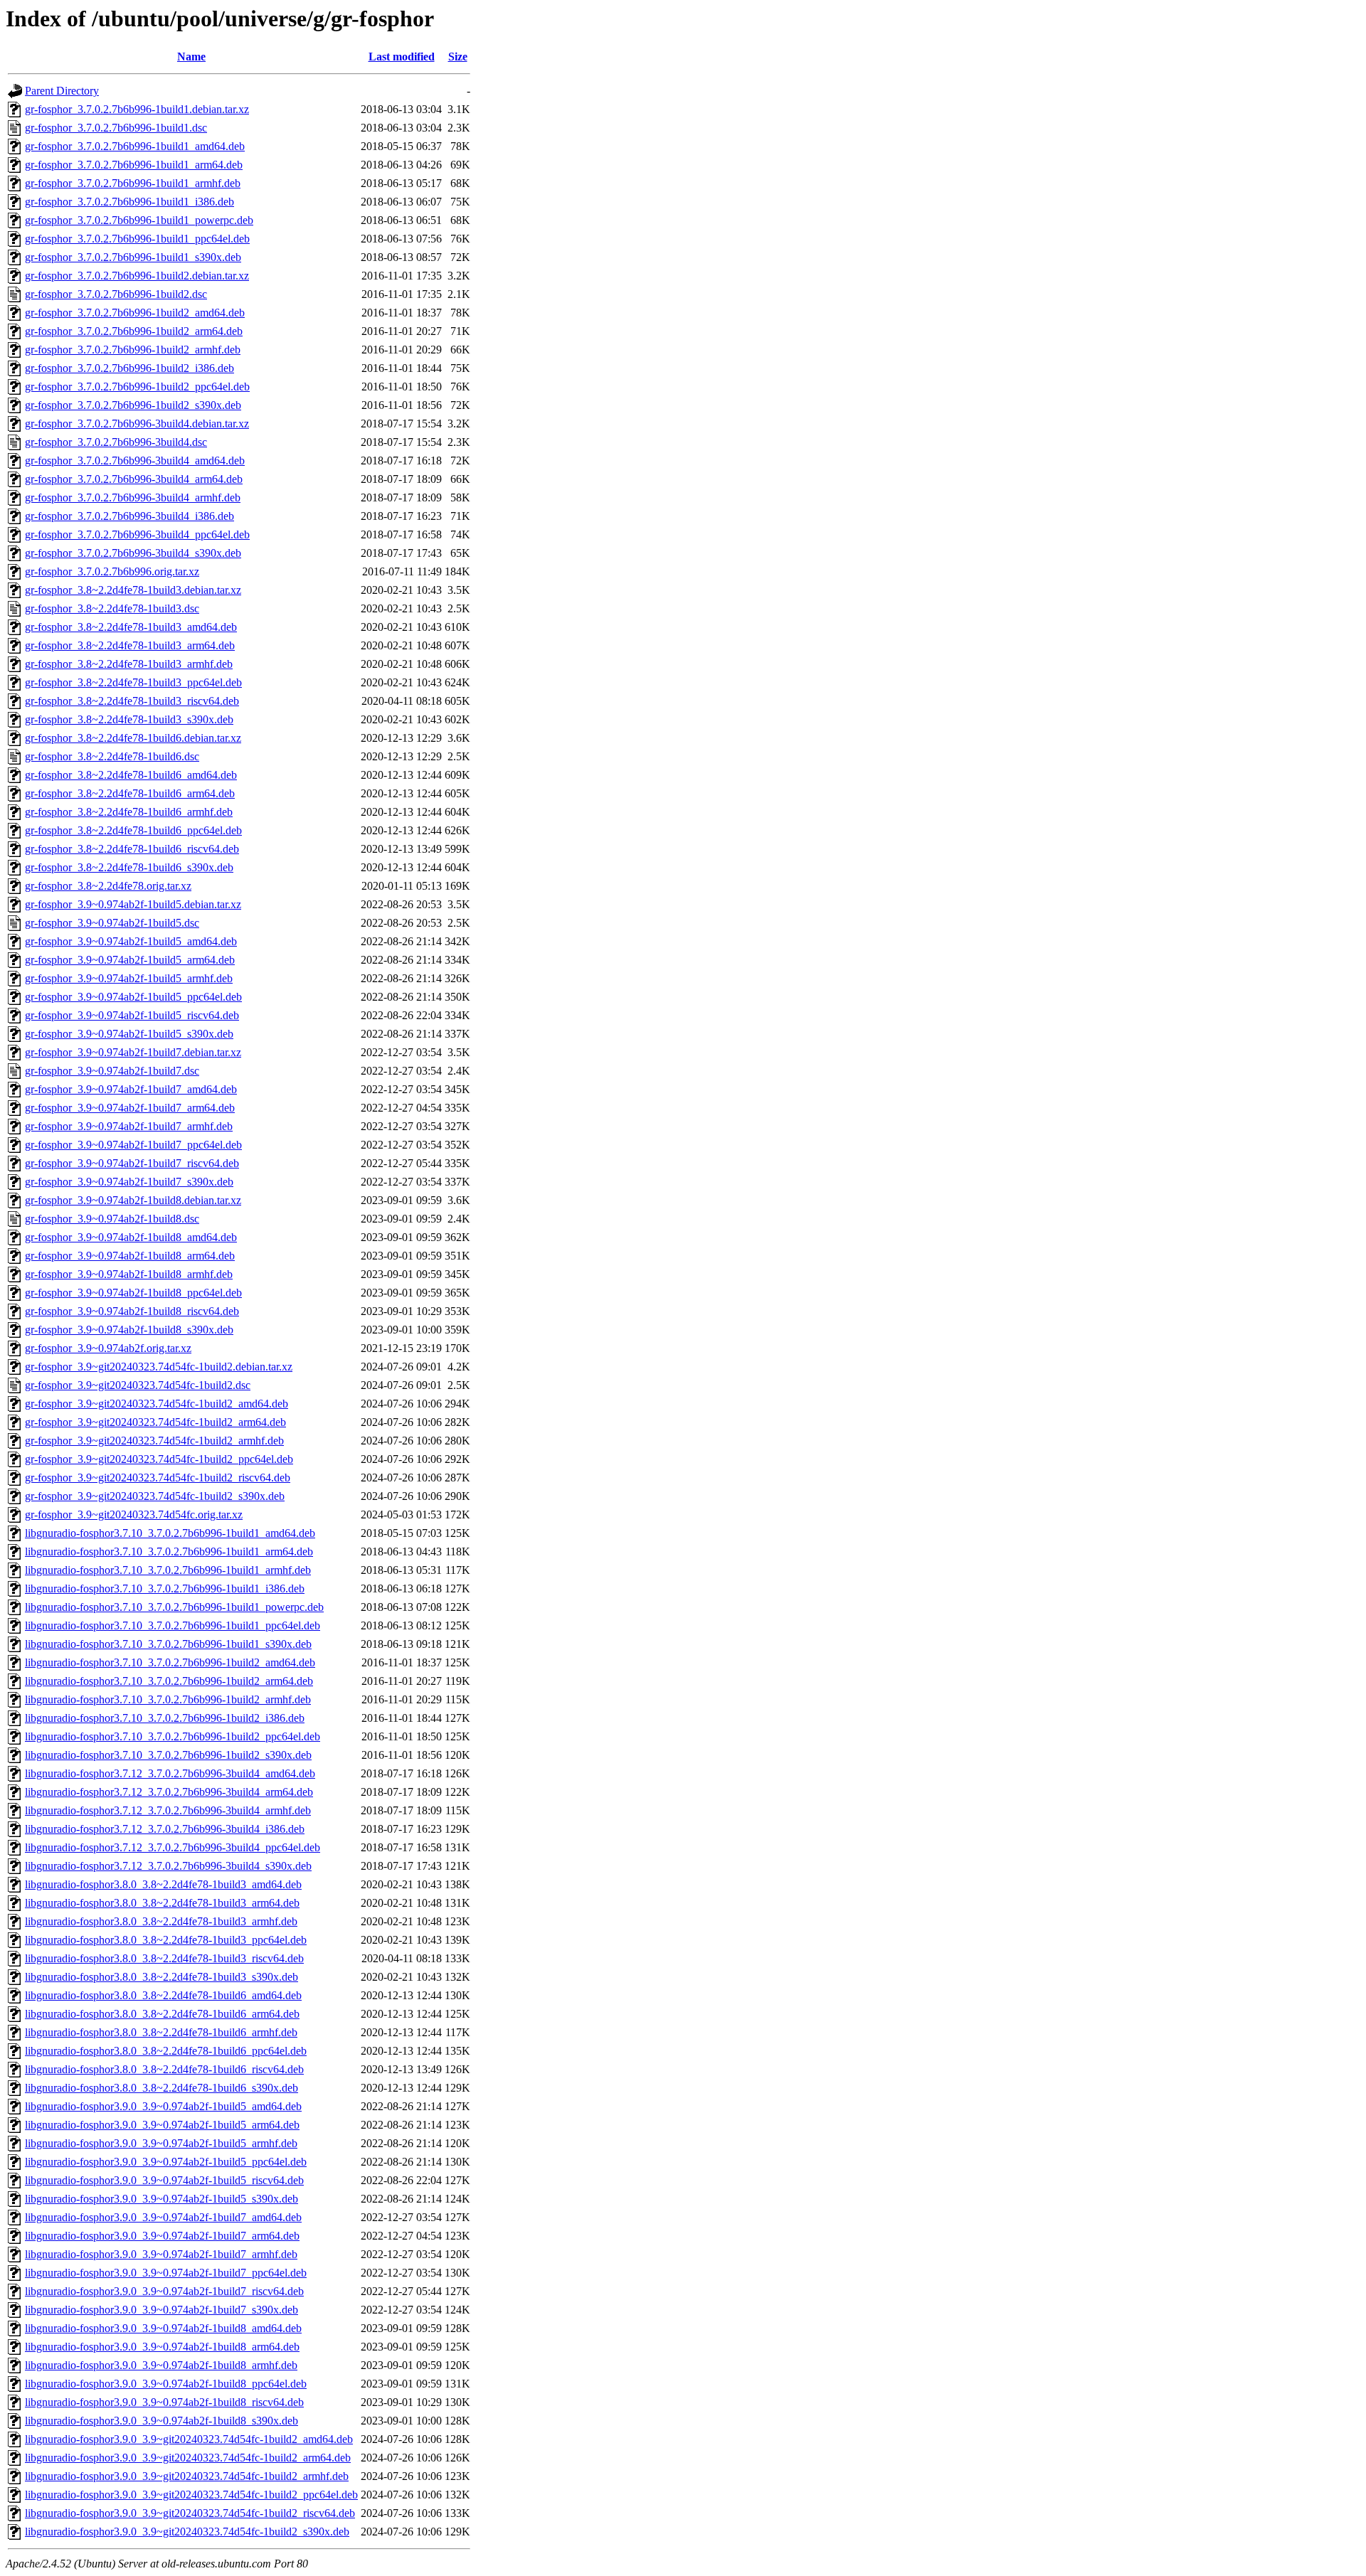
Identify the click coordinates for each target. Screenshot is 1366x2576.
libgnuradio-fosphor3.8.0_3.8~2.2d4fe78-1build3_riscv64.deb (164, 1958)
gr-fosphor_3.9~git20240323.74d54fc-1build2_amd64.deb (157, 1404)
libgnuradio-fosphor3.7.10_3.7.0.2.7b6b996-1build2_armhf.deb (168, 1699)
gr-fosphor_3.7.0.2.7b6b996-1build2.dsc (116, 294)
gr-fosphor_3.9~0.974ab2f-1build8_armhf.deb (129, 1274)
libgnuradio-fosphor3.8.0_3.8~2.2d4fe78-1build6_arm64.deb (162, 2014)
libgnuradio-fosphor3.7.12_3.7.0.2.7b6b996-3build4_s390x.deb (168, 1866)
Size (458, 57)
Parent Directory (62, 91)
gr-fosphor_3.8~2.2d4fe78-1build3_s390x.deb (129, 719)
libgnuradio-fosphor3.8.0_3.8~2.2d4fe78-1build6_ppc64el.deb (166, 2051)
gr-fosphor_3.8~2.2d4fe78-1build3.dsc (112, 608)
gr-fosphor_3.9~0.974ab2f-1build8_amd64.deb (131, 1237)
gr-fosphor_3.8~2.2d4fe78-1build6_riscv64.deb (132, 849)
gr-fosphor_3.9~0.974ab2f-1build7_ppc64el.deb (133, 1145)
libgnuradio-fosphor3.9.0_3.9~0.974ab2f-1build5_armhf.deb (161, 2143)
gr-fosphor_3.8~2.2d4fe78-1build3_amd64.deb (131, 627)
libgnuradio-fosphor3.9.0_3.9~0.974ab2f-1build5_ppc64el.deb (166, 2162)
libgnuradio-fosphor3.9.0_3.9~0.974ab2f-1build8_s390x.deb (162, 2421)
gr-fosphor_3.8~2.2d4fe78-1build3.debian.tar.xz (133, 590)
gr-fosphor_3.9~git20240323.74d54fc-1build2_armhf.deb (154, 1441)
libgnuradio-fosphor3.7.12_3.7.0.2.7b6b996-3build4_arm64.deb (169, 1792)
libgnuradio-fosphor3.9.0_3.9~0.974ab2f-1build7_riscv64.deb (164, 2291)
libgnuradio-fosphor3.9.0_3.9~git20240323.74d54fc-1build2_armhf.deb (187, 2476)
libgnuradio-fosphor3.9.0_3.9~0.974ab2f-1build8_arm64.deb (162, 2347)
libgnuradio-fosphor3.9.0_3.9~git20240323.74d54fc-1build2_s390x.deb (187, 2532)
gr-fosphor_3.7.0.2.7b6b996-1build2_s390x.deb (133, 405)
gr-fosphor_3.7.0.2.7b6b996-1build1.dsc (116, 128)
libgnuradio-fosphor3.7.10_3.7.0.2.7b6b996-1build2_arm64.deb (169, 1681)
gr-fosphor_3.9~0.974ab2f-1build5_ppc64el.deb (133, 997)
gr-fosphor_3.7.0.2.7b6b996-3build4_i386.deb (129, 516)
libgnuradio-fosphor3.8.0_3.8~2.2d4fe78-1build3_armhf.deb (161, 1921)
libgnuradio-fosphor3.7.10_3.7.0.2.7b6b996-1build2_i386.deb (165, 1718)
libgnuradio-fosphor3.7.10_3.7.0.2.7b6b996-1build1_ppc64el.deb (173, 1625)
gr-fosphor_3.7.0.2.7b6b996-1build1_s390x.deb (133, 257)
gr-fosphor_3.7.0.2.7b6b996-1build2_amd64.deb (135, 313)
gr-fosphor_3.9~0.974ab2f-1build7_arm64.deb (130, 1108)
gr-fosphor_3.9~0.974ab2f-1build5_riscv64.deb (132, 1015)
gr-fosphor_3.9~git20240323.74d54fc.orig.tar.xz (134, 1515)
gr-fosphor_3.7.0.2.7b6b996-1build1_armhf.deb (133, 183)
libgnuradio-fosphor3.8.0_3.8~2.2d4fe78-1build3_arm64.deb (162, 1903)
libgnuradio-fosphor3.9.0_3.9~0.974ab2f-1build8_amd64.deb (163, 2328)
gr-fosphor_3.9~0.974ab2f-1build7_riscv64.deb (132, 1163)
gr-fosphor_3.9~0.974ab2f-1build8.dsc (112, 1219)
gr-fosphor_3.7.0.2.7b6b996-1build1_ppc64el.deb (137, 239)
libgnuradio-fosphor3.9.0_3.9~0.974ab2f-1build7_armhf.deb (161, 2254)
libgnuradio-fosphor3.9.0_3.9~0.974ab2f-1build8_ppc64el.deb (166, 2384)
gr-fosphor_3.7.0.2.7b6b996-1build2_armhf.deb (133, 350)
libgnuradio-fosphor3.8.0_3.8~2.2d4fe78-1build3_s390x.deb (162, 1977)
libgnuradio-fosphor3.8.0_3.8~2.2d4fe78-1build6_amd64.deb (163, 1995)
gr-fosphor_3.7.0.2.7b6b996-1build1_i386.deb (129, 202)
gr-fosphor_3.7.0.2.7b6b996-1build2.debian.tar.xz (137, 276)
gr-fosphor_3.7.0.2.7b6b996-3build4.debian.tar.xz (137, 424)
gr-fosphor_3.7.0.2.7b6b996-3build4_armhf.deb (133, 497)
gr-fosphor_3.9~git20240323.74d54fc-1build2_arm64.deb (155, 1422)
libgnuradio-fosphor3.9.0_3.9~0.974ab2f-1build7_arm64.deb (162, 2236)
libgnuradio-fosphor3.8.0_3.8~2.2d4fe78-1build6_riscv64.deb (164, 2069)
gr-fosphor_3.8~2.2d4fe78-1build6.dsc (112, 756)
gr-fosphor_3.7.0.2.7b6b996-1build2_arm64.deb (134, 331)
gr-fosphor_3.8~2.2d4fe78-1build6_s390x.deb (129, 867)
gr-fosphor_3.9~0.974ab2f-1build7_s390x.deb (129, 1182)
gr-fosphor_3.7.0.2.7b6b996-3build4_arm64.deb (134, 479)
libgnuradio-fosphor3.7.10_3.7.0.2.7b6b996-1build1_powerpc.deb (174, 1607)
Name (191, 57)
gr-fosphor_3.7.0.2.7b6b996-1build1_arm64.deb (134, 165)
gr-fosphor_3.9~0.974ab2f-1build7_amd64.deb (131, 1089)
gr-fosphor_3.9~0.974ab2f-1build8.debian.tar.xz (133, 1200)
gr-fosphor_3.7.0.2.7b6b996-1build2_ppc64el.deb (137, 387)
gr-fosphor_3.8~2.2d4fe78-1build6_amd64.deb (131, 775)
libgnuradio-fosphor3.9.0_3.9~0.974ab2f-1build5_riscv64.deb (164, 2180)
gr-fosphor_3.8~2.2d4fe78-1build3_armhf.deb (129, 664)
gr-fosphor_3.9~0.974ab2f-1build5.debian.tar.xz (133, 904)
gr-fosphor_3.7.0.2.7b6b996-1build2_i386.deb (129, 368)
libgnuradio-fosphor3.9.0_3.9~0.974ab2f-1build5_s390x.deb (162, 2199)
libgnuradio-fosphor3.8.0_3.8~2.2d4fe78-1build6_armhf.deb (161, 2032)
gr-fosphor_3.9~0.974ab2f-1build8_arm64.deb (130, 1256)
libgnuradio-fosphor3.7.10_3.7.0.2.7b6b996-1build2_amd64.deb (170, 1662)
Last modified (402, 57)
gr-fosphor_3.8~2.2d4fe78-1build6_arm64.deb (130, 793)
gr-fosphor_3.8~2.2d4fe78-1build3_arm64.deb (130, 645)
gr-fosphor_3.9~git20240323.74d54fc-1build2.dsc (138, 1385)
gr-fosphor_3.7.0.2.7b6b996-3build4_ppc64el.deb (137, 534)
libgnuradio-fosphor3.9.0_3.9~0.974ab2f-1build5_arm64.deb (162, 2125)
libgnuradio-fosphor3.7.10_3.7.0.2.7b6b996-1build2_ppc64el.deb (173, 1736)
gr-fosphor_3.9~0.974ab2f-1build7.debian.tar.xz (133, 1052)
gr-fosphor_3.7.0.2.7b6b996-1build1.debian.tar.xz (137, 109)
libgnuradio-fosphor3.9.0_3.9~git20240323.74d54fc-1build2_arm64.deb (188, 2458)
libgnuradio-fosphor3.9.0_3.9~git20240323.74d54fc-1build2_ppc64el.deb (191, 2495)
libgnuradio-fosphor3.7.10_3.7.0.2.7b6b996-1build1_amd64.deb (170, 1533)
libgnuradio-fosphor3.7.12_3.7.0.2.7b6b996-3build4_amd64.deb (170, 1773)
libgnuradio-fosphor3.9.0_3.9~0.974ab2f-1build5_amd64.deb (163, 2106)
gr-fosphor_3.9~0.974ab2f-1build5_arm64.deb (130, 960)
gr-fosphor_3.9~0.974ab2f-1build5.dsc (112, 923)
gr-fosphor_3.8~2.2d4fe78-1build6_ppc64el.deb (133, 830)
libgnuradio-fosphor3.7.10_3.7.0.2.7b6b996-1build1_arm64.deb (169, 1552)
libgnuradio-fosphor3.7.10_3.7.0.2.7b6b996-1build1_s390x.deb (168, 1644)
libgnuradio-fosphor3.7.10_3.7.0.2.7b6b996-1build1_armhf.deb (168, 1570)
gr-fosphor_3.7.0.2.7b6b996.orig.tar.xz (112, 571)
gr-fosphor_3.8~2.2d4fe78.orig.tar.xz (108, 886)
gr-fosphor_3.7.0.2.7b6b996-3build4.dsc (116, 442)
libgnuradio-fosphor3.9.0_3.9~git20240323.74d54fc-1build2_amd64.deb (189, 2439)
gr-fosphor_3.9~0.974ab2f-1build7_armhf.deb (129, 1126)
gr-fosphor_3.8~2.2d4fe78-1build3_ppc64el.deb (133, 682)
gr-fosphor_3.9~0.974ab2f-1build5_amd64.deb (131, 941)
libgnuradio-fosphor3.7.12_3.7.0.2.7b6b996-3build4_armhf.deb (168, 1810)
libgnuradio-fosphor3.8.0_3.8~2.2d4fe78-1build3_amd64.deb (163, 1884)
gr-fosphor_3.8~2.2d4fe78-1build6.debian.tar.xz (133, 738)
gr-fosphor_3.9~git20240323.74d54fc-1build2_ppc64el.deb (159, 1459)
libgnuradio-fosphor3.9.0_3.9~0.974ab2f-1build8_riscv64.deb (164, 2402)
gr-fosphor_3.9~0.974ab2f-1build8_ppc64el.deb (133, 1293)
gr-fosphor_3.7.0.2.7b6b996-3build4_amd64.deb (135, 461)
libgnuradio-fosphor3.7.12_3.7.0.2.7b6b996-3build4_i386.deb (165, 1829)
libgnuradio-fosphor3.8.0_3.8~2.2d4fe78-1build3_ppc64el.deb (166, 1940)
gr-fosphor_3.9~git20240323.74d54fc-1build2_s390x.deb (155, 1496)
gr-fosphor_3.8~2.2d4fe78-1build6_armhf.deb (129, 812)
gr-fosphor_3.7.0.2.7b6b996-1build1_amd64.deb (135, 146)
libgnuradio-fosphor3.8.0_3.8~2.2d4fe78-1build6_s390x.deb (162, 2088)
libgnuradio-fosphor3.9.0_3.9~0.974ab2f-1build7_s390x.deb (162, 2310)
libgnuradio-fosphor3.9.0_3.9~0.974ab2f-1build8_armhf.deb (161, 2365)
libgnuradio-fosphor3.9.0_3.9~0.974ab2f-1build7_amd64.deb (163, 2217)
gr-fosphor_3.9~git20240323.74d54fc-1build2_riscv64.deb (158, 1478)
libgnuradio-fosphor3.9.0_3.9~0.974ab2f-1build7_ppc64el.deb (166, 2273)
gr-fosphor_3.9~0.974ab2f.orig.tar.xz (108, 1348)
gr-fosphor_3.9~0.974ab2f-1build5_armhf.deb (129, 978)
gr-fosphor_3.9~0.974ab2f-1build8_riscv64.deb (132, 1311)
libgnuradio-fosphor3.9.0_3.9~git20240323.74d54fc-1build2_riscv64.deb (190, 2513)
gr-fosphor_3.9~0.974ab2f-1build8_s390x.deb (129, 1330)
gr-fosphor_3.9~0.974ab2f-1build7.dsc (112, 1071)
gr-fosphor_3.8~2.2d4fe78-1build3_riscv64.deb (132, 701)
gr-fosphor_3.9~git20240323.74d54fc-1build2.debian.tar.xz (159, 1367)
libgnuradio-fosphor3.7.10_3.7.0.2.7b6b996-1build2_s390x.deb (168, 1755)
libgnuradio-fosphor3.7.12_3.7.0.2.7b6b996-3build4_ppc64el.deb (173, 1847)
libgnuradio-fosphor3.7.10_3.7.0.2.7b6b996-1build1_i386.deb (165, 1588)
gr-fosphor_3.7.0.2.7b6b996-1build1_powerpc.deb (139, 220)
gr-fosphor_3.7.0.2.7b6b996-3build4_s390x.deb (133, 553)
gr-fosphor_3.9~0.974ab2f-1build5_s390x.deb (129, 1034)
